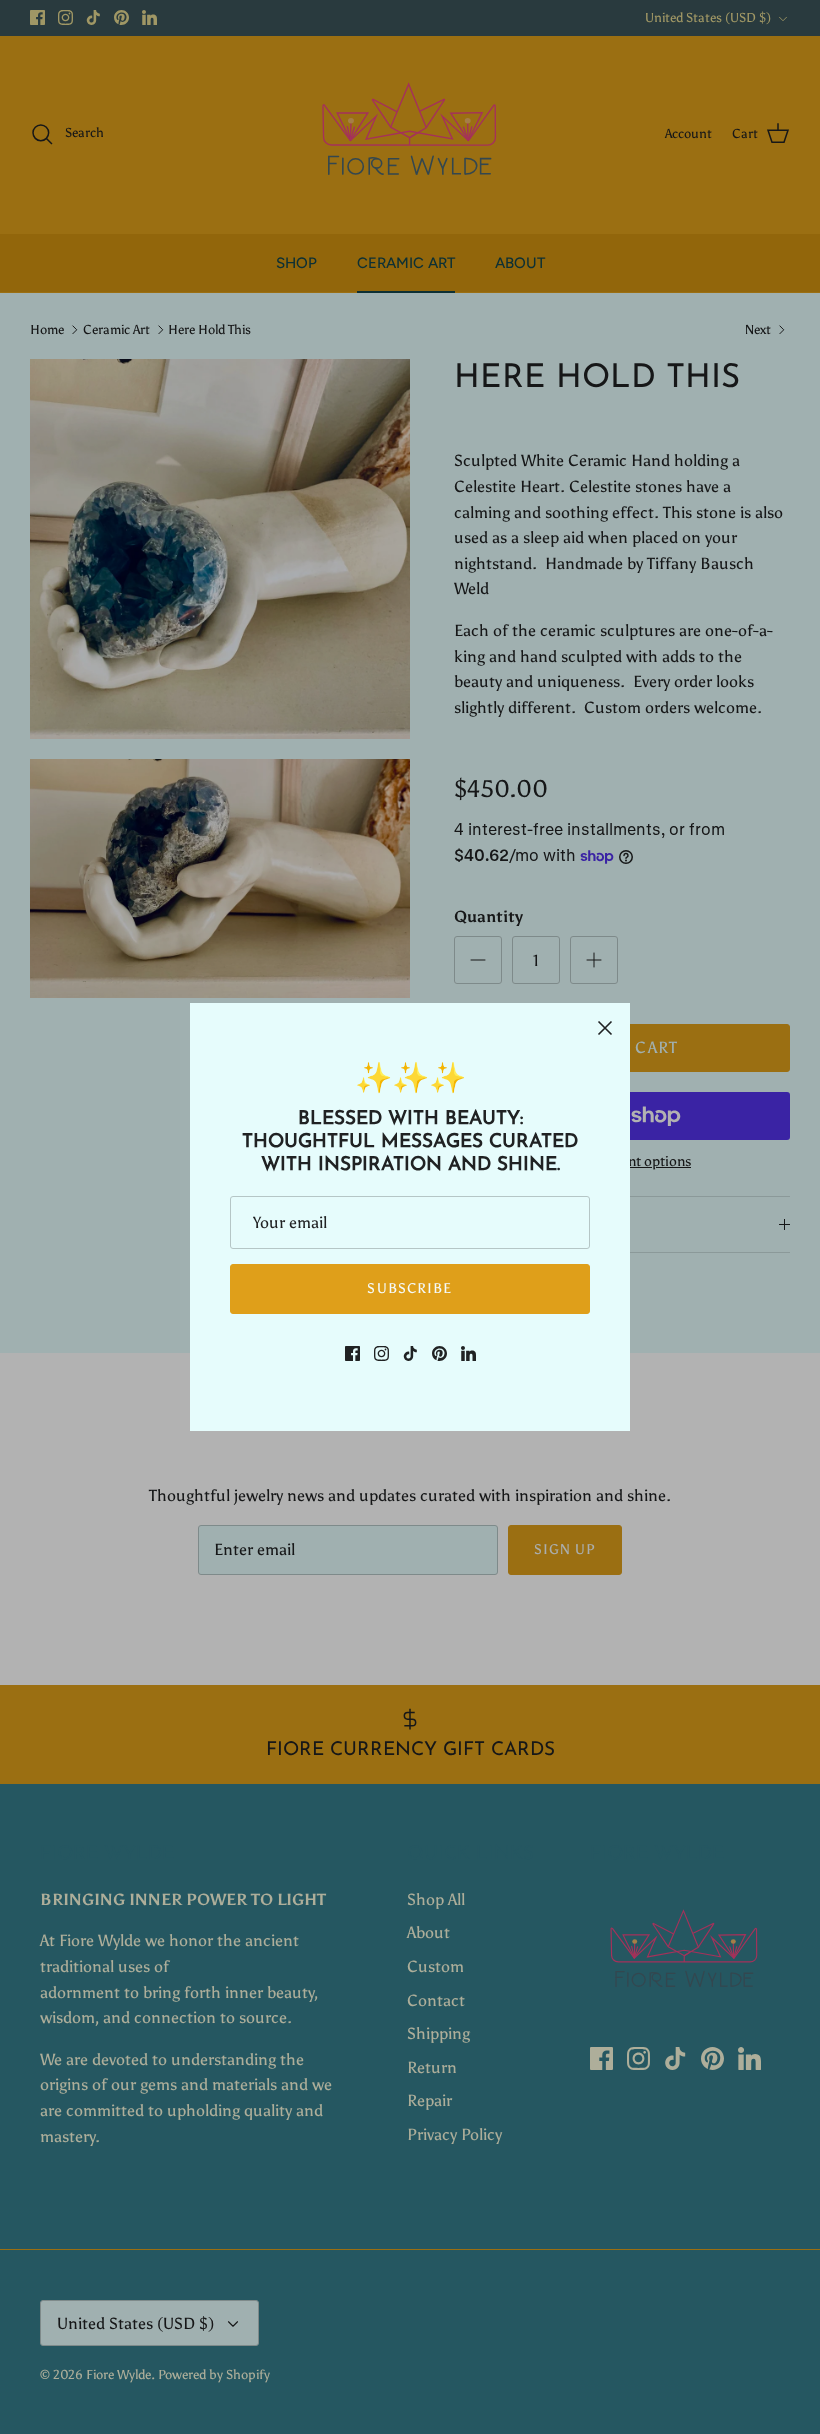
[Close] (605, 1028)
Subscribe (409, 1288)
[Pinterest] (439, 1353)
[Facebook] (352, 1353)
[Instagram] (381, 1353)
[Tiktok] (410, 1353)
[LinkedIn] (468, 1353)
